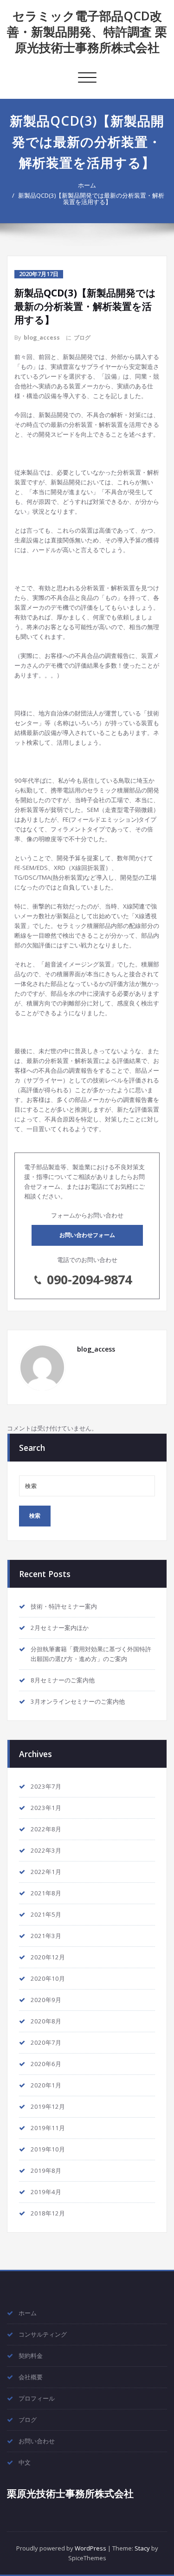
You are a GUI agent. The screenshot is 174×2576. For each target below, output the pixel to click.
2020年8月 (46, 2021)
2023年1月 (46, 1808)
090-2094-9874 (89, 1279)
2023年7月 (46, 1786)
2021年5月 (46, 1914)
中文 (25, 2462)
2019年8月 (46, 2170)
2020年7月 (46, 2042)
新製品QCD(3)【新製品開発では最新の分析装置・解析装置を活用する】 (91, 199)
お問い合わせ (37, 2441)
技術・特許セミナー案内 (64, 1606)
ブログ (82, 338)
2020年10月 (48, 1978)
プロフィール (37, 2398)
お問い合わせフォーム (87, 1235)
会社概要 (31, 2377)
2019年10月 (48, 2149)
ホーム (87, 185)
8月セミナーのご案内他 (63, 1680)
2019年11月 (48, 2128)
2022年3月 (46, 1850)
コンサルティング (43, 2334)
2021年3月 (46, 1936)
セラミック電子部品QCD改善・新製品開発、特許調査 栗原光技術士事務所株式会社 (87, 32)
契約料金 (31, 2356)
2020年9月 (46, 2000)
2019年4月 (46, 2192)
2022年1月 (46, 1872)
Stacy (142, 2548)
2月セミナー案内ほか (60, 1628)
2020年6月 (46, 2064)
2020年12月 (48, 1957)
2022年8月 (46, 1829)
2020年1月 (46, 2085)
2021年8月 (46, 1893)
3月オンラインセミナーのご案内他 (78, 1701)
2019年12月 (48, 2106)
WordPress (90, 2548)
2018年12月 (48, 2213)
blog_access (42, 338)
